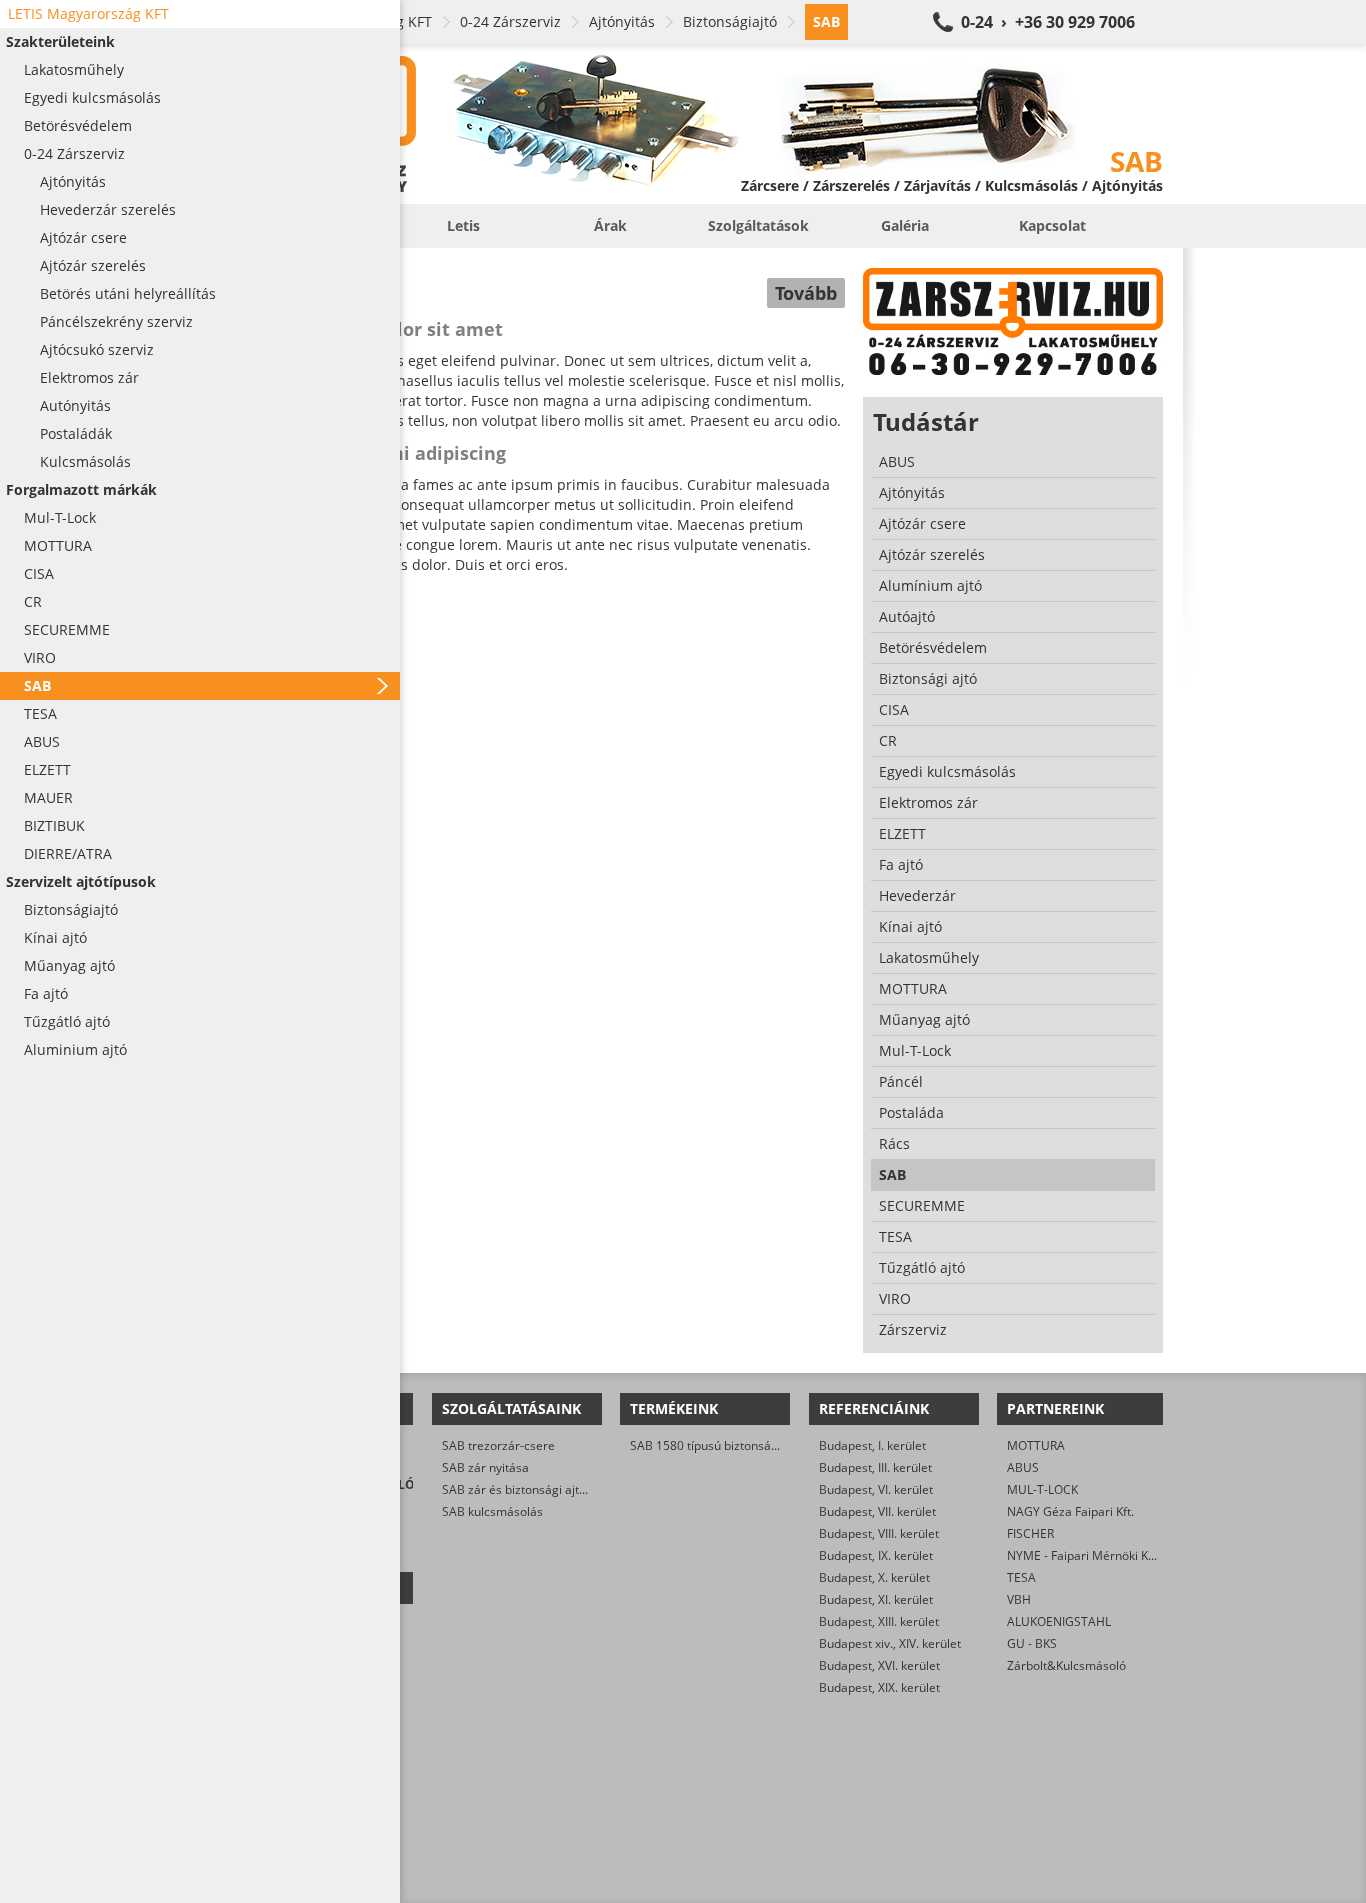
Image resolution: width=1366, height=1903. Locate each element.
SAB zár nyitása (485, 1467)
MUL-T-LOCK (1042, 1489)
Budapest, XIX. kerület (879, 1687)
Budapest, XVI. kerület (879, 1665)
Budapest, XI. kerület (876, 1599)
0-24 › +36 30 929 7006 (1048, 22)
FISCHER (1030, 1533)
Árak (610, 225)
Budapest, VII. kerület (877, 1511)
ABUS (1023, 1467)
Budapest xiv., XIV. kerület (890, 1643)
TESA (1021, 1577)
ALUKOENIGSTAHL (1059, 1621)
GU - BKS (1032, 1643)
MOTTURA (1036, 1445)
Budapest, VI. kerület (876, 1489)
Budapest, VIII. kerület (879, 1533)
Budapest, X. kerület (874, 1577)
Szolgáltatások (758, 225)
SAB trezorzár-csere (498, 1445)
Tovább (806, 293)
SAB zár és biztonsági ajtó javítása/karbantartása (578, 1489)
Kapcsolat (1052, 225)
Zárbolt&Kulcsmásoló (1066, 1665)
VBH (1019, 1599)
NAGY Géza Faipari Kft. (1070, 1511)
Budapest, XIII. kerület (879, 1621)
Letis (463, 225)
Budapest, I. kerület (872, 1445)
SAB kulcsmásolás (492, 1511)
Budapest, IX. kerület (876, 1555)
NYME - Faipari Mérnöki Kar (1083, 1555)
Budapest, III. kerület (875, 1467)
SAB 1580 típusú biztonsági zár (716, 1445)
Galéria (905, 225)
